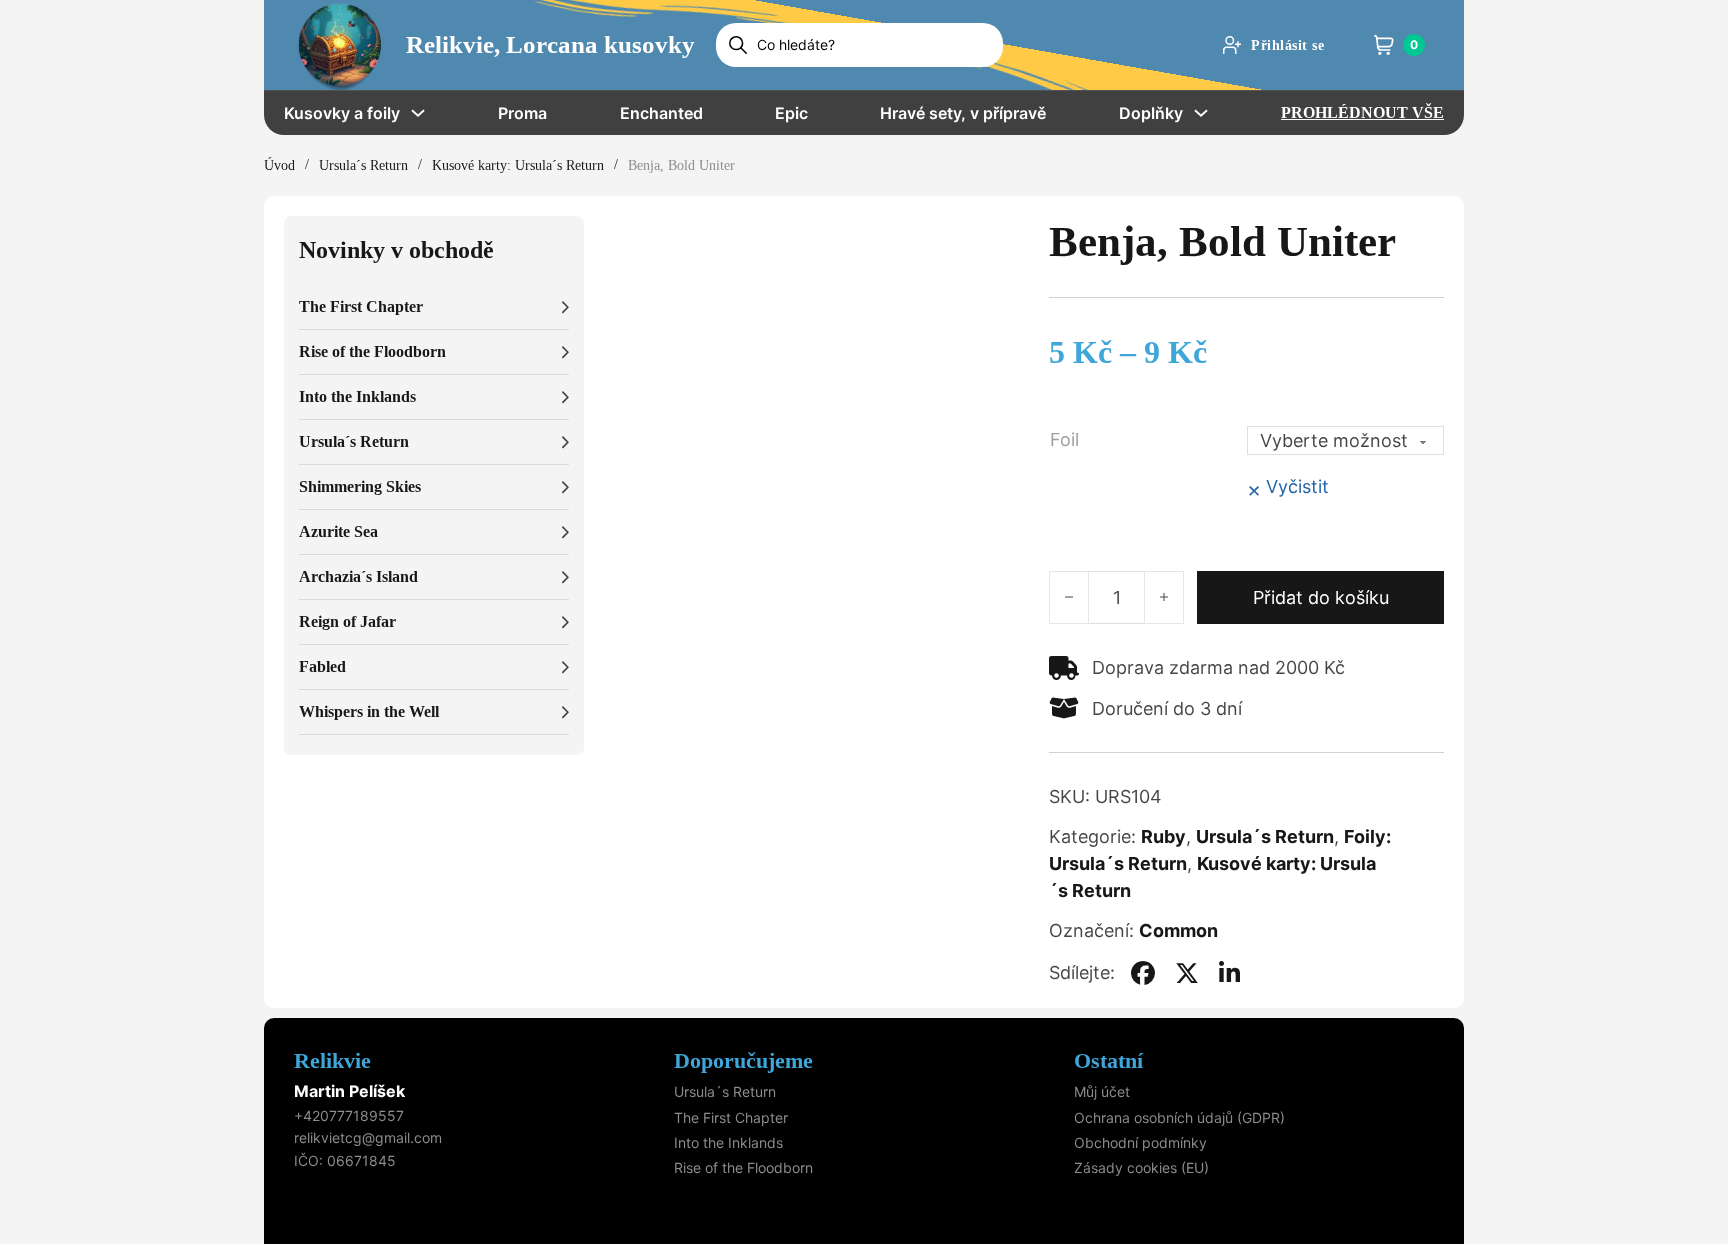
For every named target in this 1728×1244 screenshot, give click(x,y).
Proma (522, 113)
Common (1178, 930)
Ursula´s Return (363, 165)
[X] (1187, 973)
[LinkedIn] (1230, 973)
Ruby (1163, 836)
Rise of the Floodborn (743, 1167)
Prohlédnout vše (1362, 112)
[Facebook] (1143, 973)
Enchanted (661, 113)
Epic (791, 113)
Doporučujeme (743, 1060)
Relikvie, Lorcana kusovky (550, 44)
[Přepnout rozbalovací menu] (418, 113)
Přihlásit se (1287, 45)
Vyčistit (1297, 486)
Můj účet (1102, 1091)
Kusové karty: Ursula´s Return (518, 165)
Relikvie (332, 1060)
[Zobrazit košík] (1384, 45)
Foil (1064, 439)
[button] (434, 307)
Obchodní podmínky (1140, 1142)
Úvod (279, 165)
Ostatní (1108, 1060)
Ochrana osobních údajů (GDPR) (1179, 1117)
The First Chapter (731, 1117)
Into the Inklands (728, 1142)
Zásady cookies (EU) (1141, 1167)
